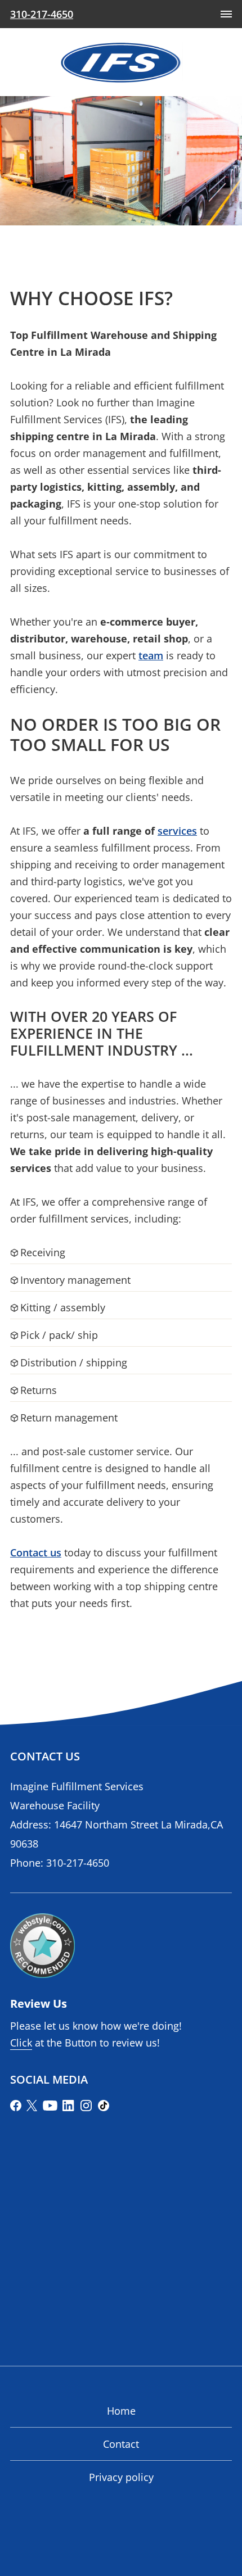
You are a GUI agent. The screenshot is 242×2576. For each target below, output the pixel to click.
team (151, 655)
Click (21, 2043)
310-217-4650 (78, 1863)
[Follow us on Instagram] (86, 2106)
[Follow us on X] (32, 2106)
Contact (121, 2444)
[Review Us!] (42, 1946)
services (177, 831)
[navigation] (226, 14)
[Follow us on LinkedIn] (69, 2106)
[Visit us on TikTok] (104, 2106)
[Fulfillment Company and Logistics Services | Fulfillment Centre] (121, 62)
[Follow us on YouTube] (50, 2106)
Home (121, 2411)
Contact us (36, 1552)
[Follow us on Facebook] (16, 2106)
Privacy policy (121, 2477)
